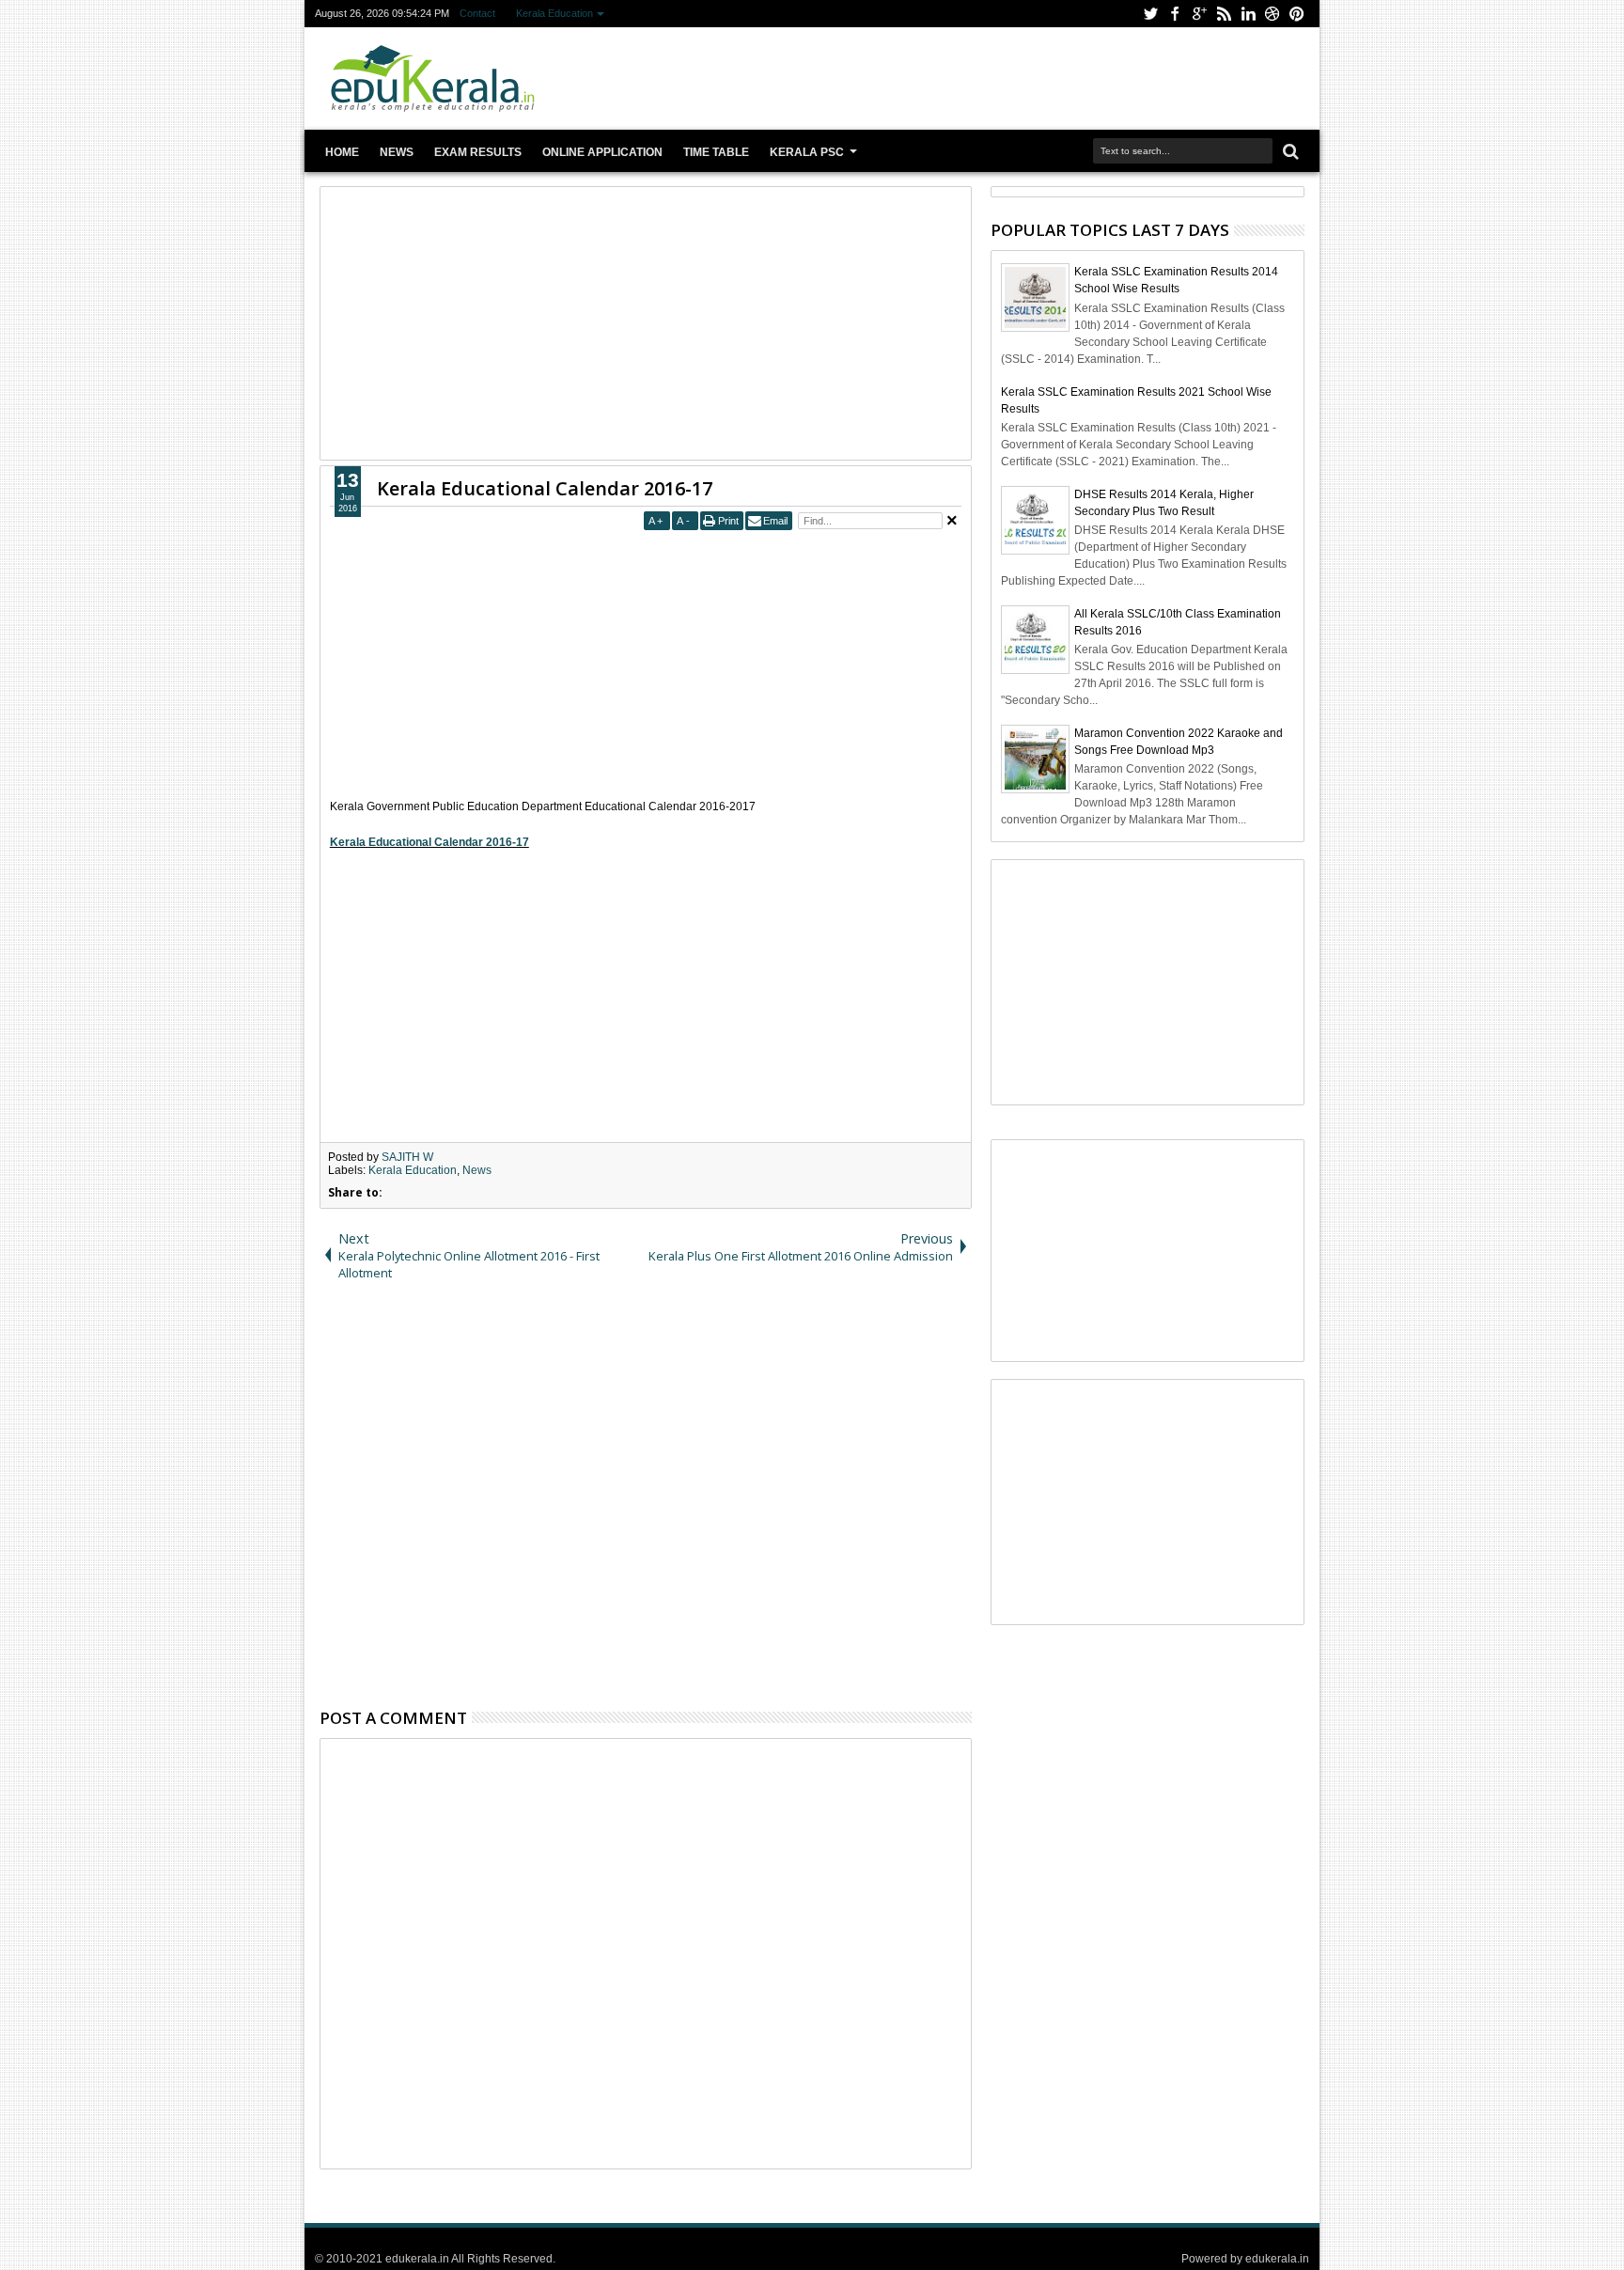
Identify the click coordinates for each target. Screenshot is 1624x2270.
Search (1289, 152)
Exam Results (478, 152)
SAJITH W (407, 1157)
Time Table (716, 152)
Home (342, 152)
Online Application (602, 152)
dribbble (1273, 14)
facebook (1175, 14)
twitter (1150, 14)
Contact (477, 13)
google (1199, 14)
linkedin (1248, 14)
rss (1224, 14)
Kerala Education (554, 13)
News (397, 152)
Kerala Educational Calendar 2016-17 (545, 488)
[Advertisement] (955, 79)
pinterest (1297, 14)
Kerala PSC (807, 152)
